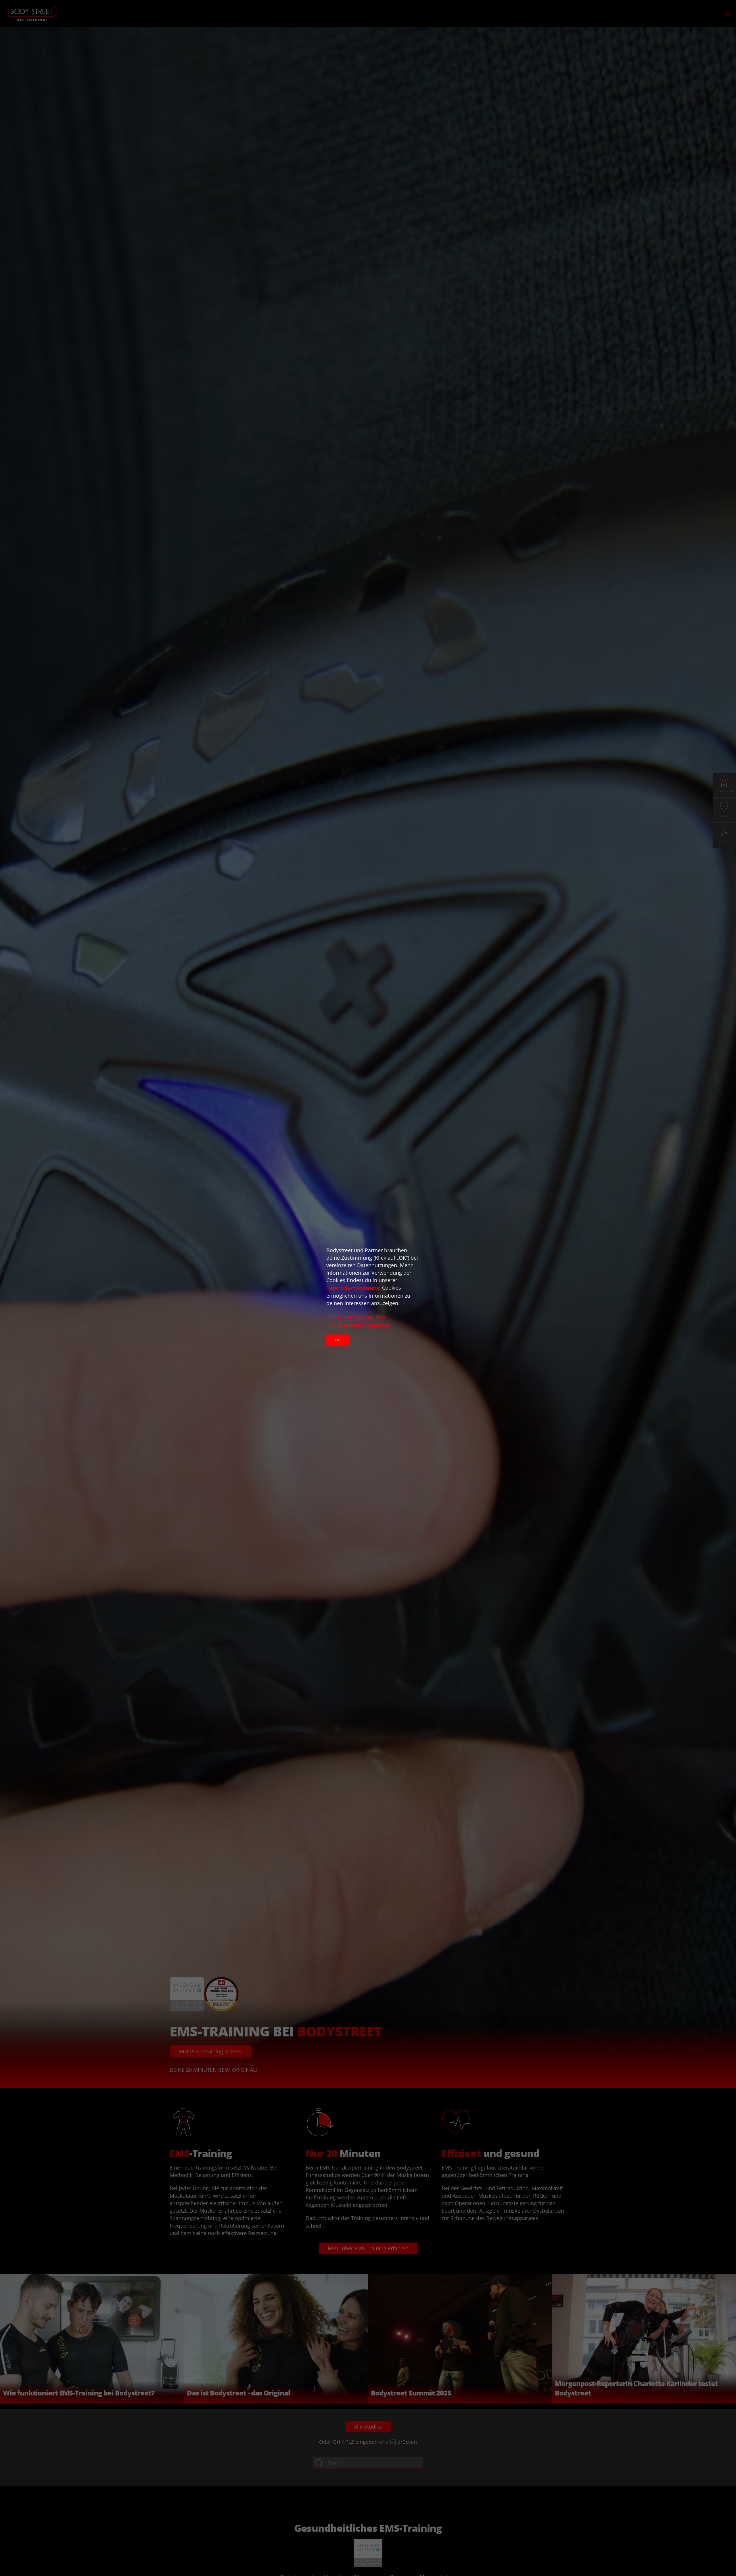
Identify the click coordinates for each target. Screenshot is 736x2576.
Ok (338, 1340)
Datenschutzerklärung (353, 1288)
